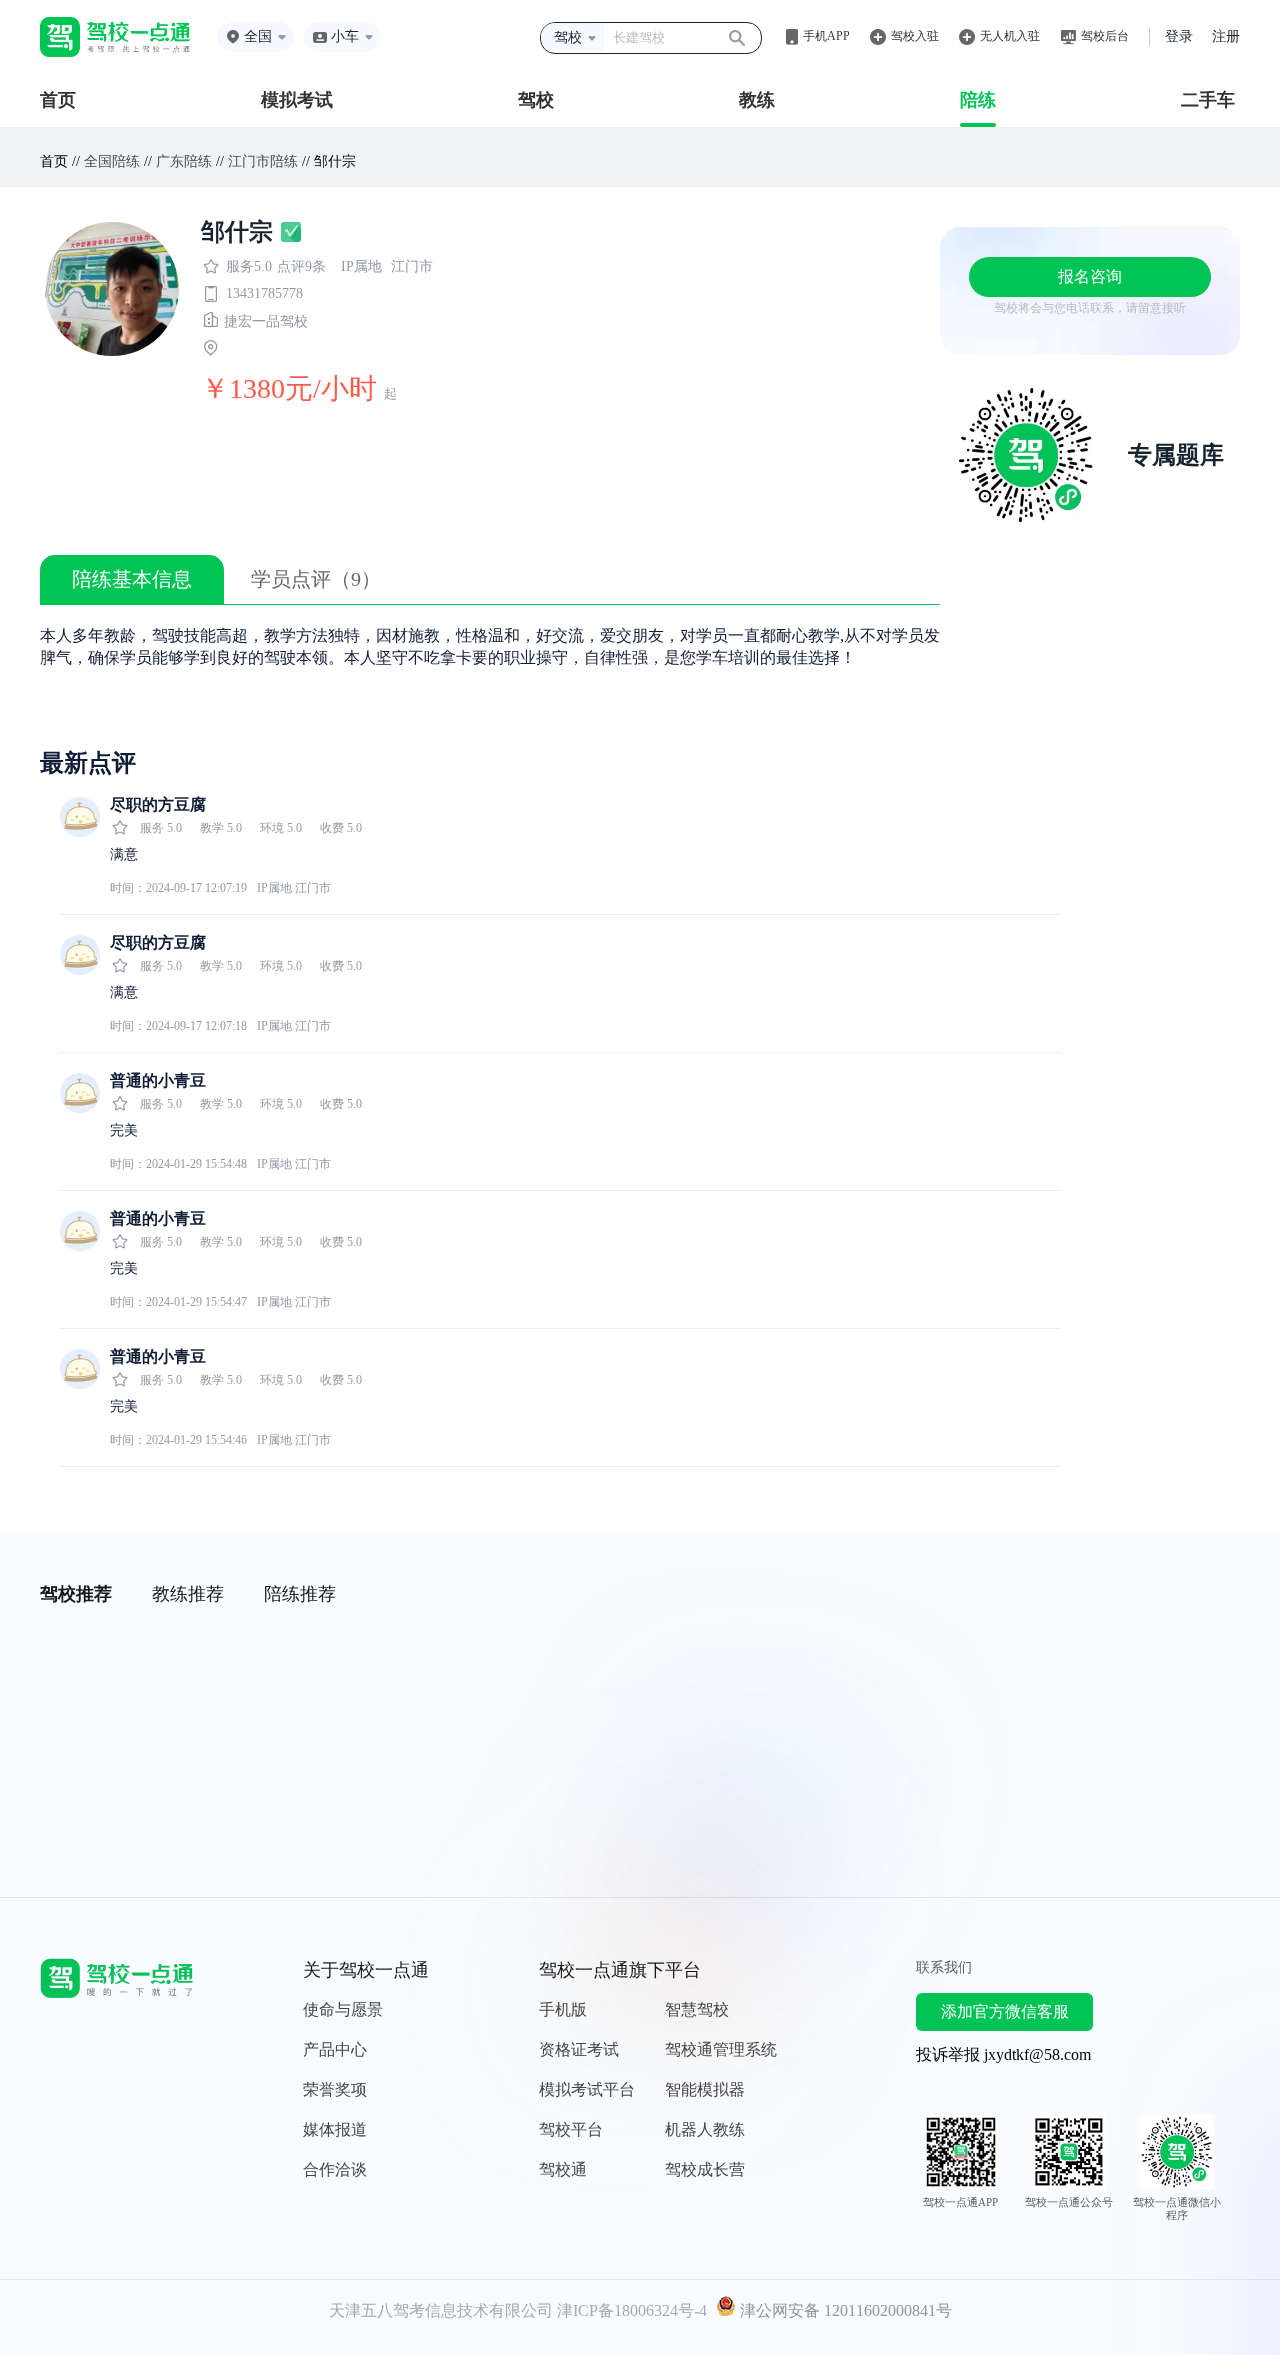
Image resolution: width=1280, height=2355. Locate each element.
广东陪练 (184, 161)
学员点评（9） (316, 579)
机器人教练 (705, 2129)
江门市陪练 (263, 161)
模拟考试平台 (587, 2089)
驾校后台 (1105, 36)
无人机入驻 (1010, 36)
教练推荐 (188, 1594)
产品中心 (335, 2049)
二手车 (1208, 100)
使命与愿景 (343, 2009)
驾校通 (563, 2169)
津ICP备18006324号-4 (632, 2310)
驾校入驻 (915, 36)
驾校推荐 (76, 1594)
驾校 (536, 100)
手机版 (563, 2009)
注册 (1226, 36)
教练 (757, 100)
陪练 (978, 100)
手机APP (826, 36)
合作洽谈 (335, 2169)
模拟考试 (297, 100)
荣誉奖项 (335, 2089)
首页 (58, 100)
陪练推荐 (300, 1594)
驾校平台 (571, 2129)
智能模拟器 (705, 2089)
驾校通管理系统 (721, 2049)
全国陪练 (112, 161)
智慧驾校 (697, 2009)
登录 (1179, 36)
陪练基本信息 (132, 579)
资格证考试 (579, 2049)
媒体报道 (335, 2129)
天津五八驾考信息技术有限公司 (441, 2310)
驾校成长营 (705, 2169)
